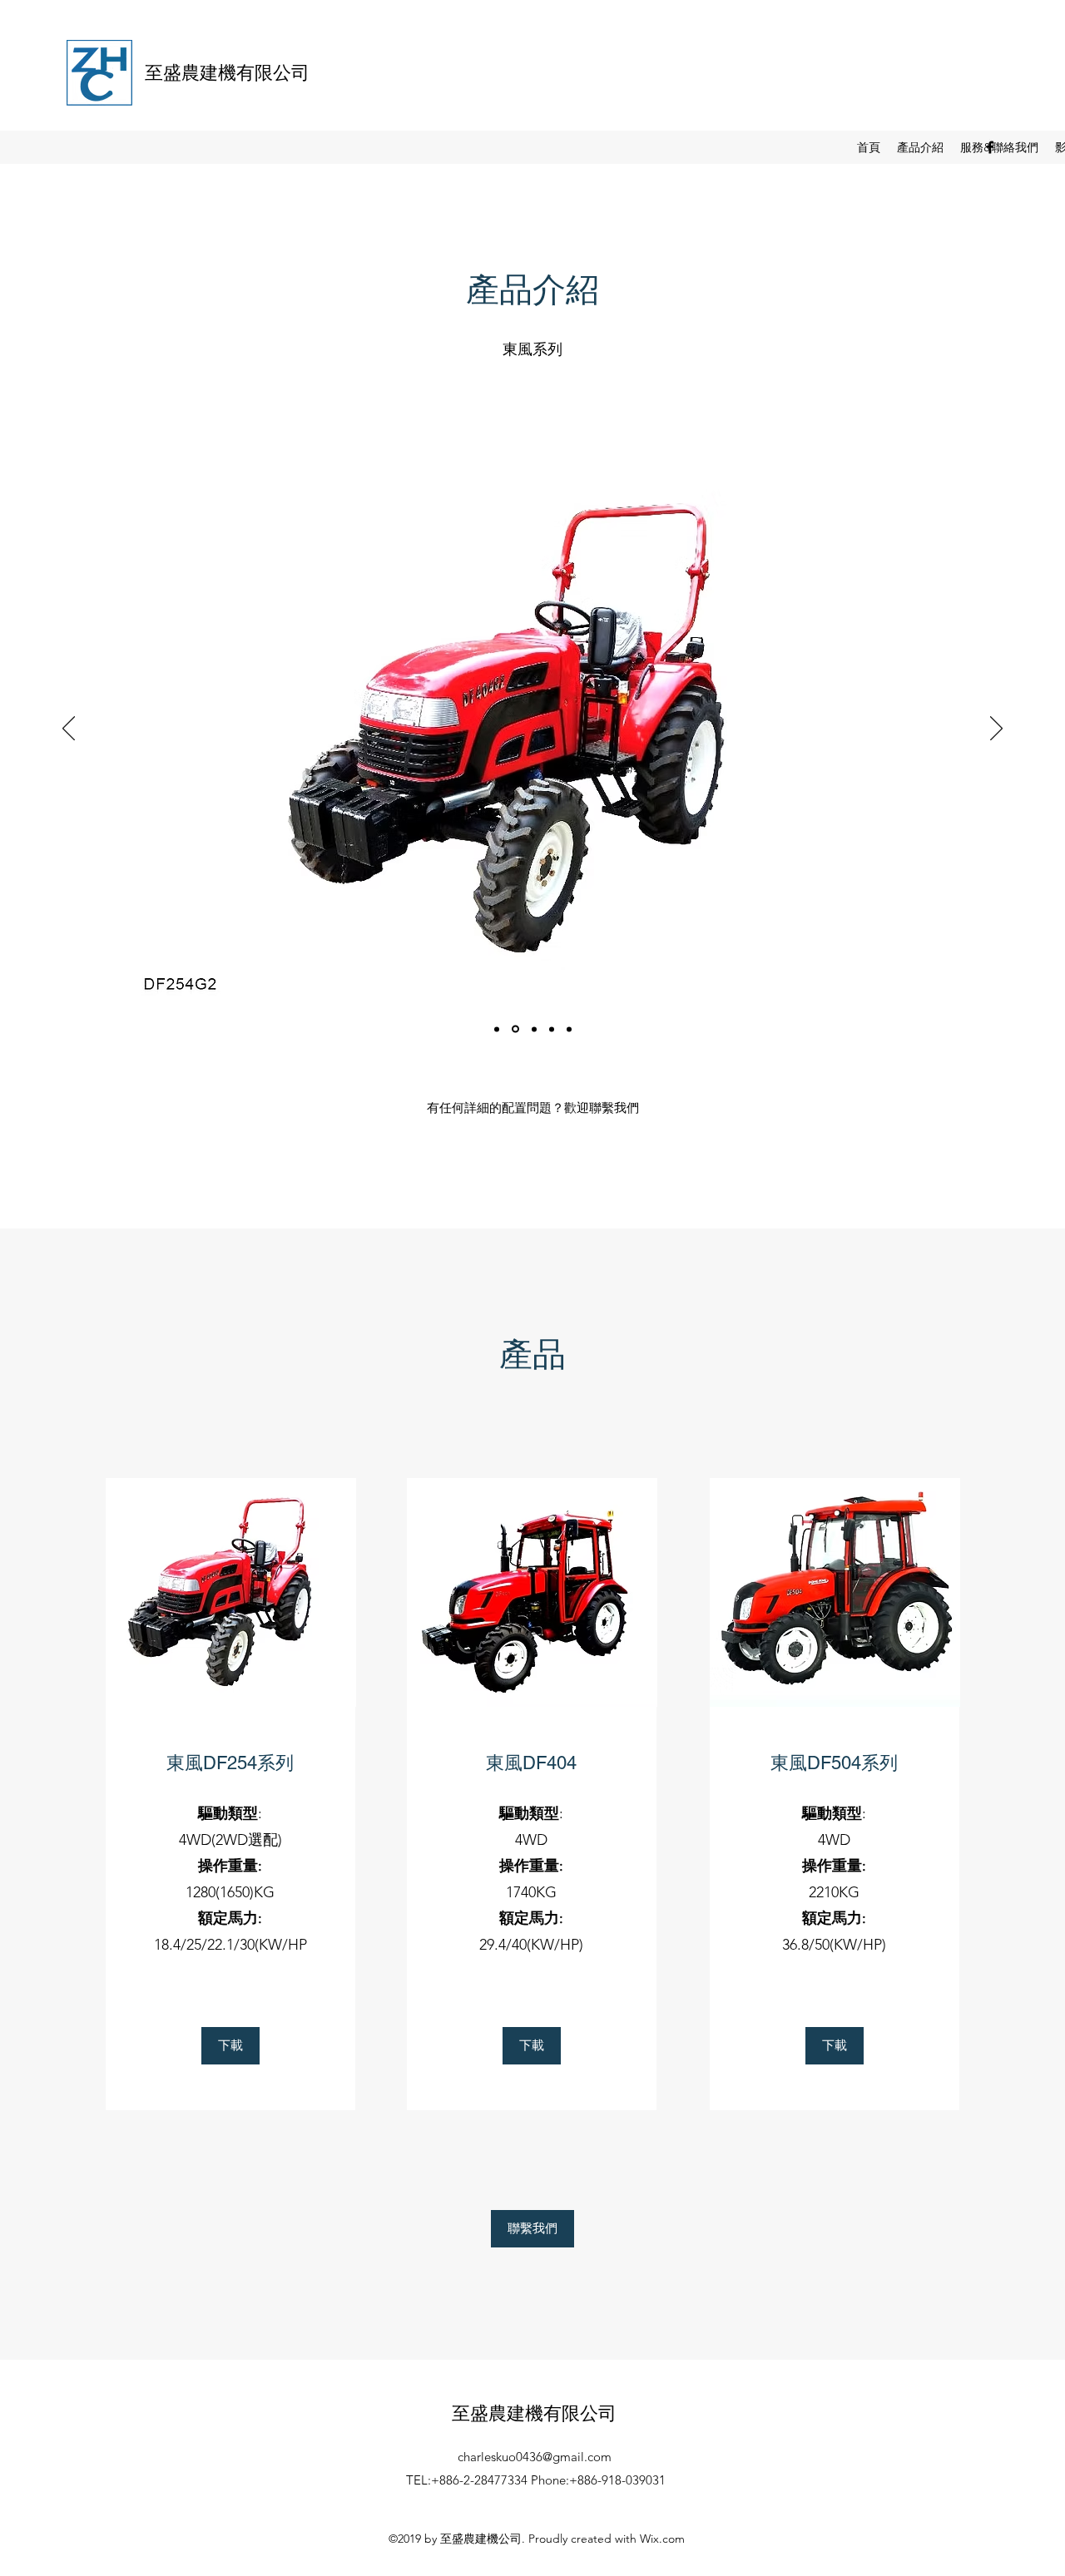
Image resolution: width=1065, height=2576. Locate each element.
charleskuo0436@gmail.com (535, 2457)
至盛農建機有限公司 (227, 73)
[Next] (996, 729)
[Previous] (69, 729)
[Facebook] (990, 147)
